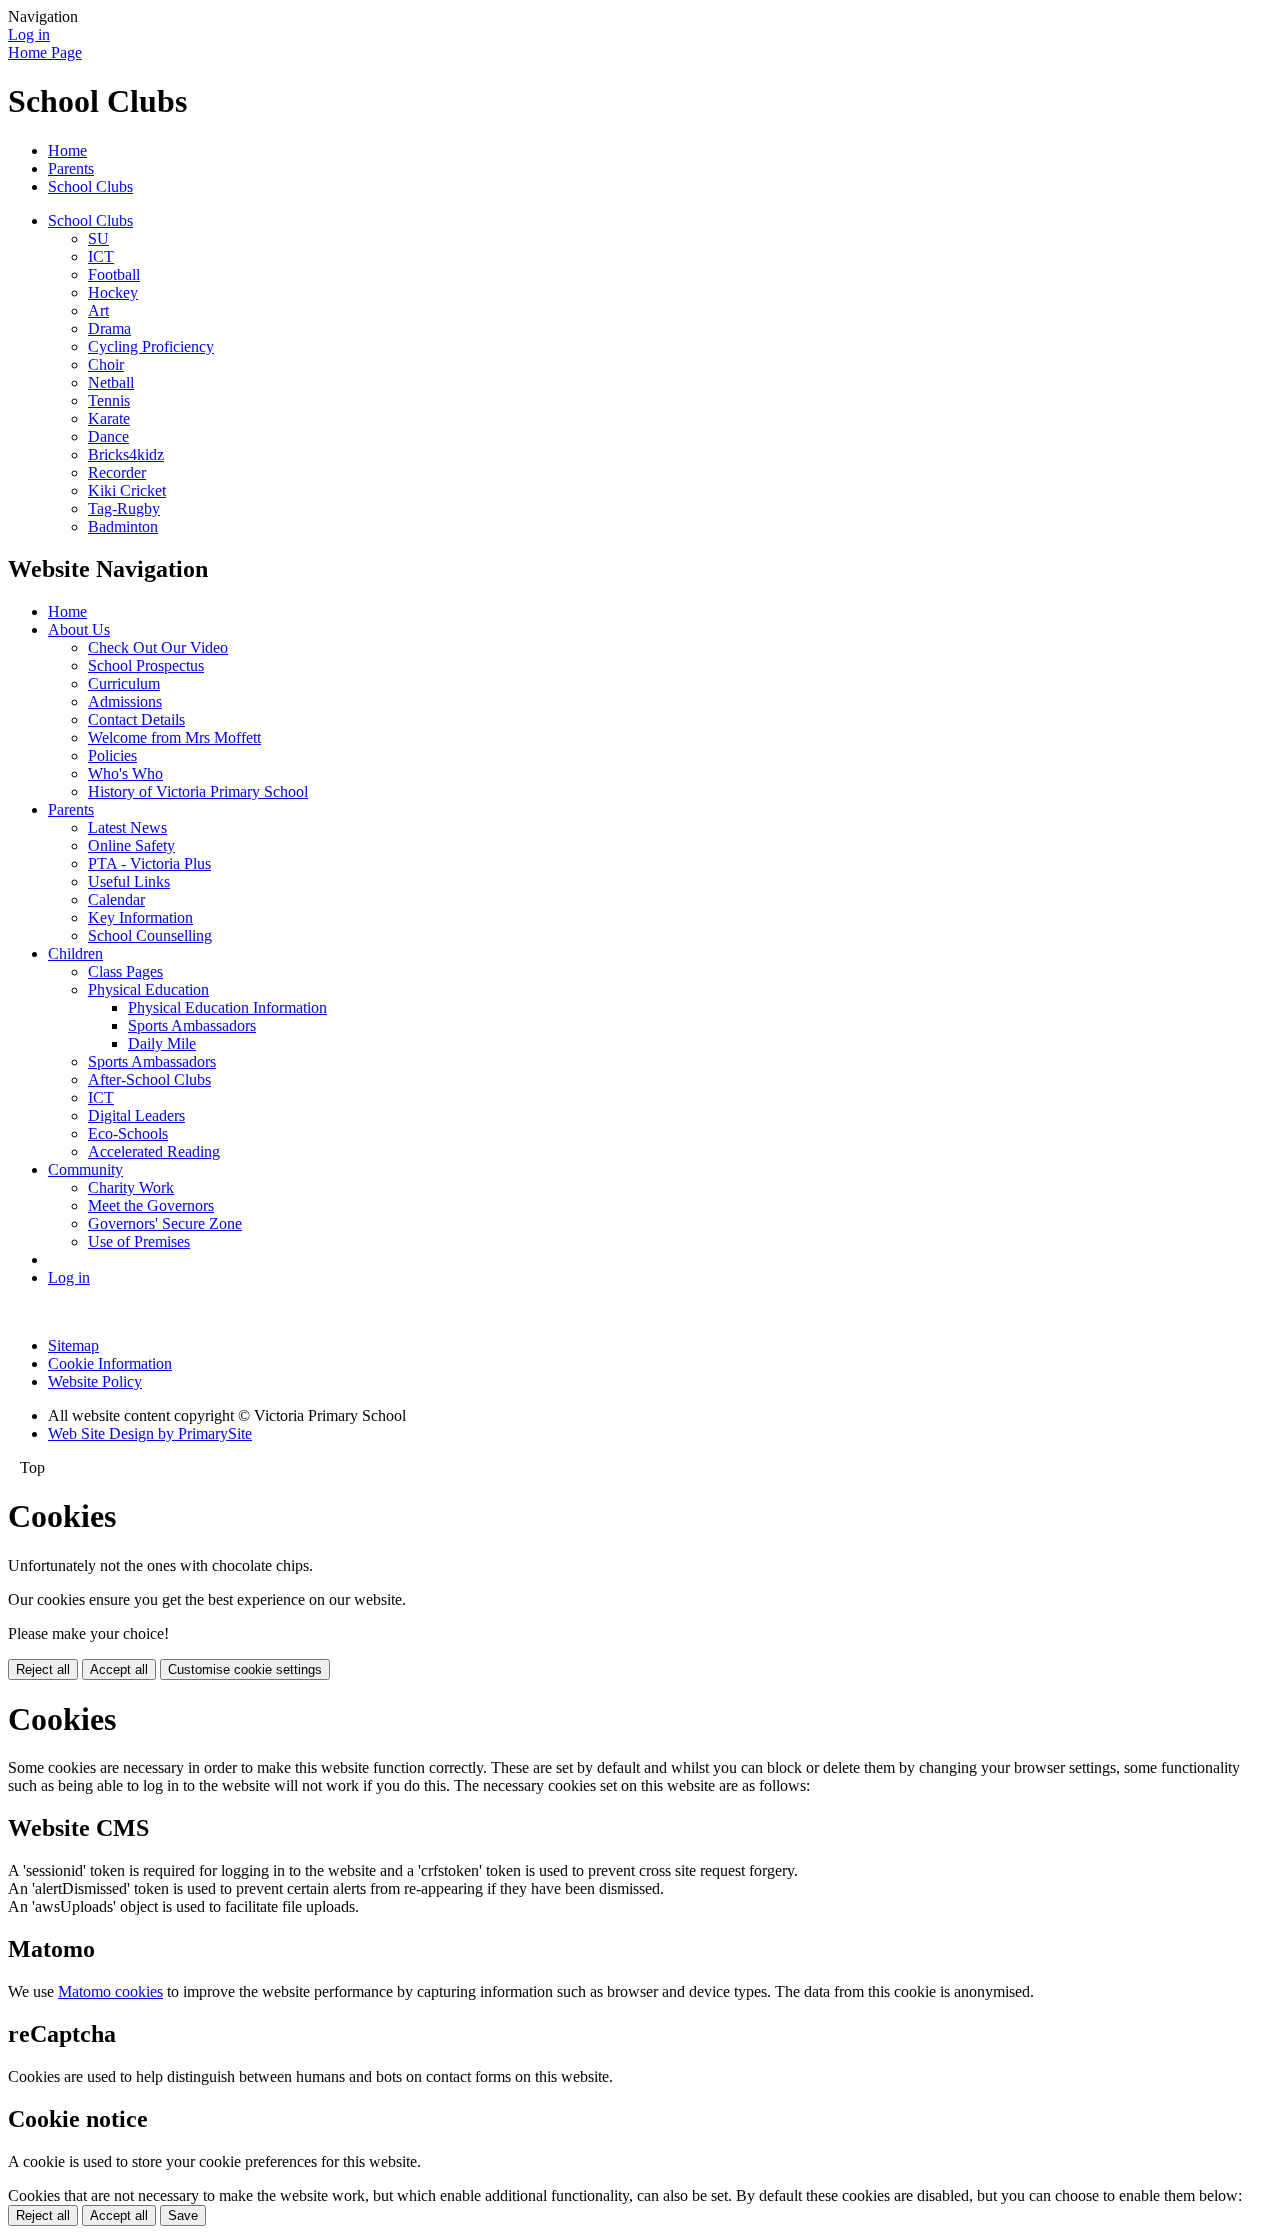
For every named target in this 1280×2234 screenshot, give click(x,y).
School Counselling (150, 935)
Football (114, 274)
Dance (108, 436)
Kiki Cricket (127, 490)
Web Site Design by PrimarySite (150, 1433)
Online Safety (131, 845)
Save (183, 2215)
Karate (109, 418)
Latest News (127, 827)
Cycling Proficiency (151, 346)
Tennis (109, 400)
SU (98, 238)
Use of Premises (139, 1241)
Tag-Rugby (124, 508)
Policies (112, 755)
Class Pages (125, 971)
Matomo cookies (110, 1991)
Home (67, 150)
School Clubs (90, 186)
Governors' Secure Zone (165, 1223)
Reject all (43, 1669)
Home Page (45, 52)
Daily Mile (162, 1043)
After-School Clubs (149, 1079)
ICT (101, 256)
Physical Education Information (227, 1007)
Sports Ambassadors (192, 1025)
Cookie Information (110, 1363)
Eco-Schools (128, 1133)
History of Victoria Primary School (198, 791)
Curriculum (124, 683)
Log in (29, 34)
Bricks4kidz (126, 454)
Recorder (117, 472)
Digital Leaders (136, 1115)
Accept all (119, 1669)
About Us (79, 629)
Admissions (125, 701)
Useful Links (129, 881)
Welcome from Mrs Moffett (174, 737)
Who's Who (125, 773)
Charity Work (131, 1187)
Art (98, 310)
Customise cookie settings (245, 1669)
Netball (111, 382)
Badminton (123, 526)
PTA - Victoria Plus (149, 863)
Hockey (113, 292)
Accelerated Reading (154, 1151)
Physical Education (148, 989)
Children (75, 953)
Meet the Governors (151, 1205)
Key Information (140, 917)
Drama (109, 328)
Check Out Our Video (158, 647)
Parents (71, 168)
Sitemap (73, 1345)
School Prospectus (146, 665)
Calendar (116, 899)
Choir (106, 364)
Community (85, 1169)
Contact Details (136, 719)
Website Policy (95, 1381)
